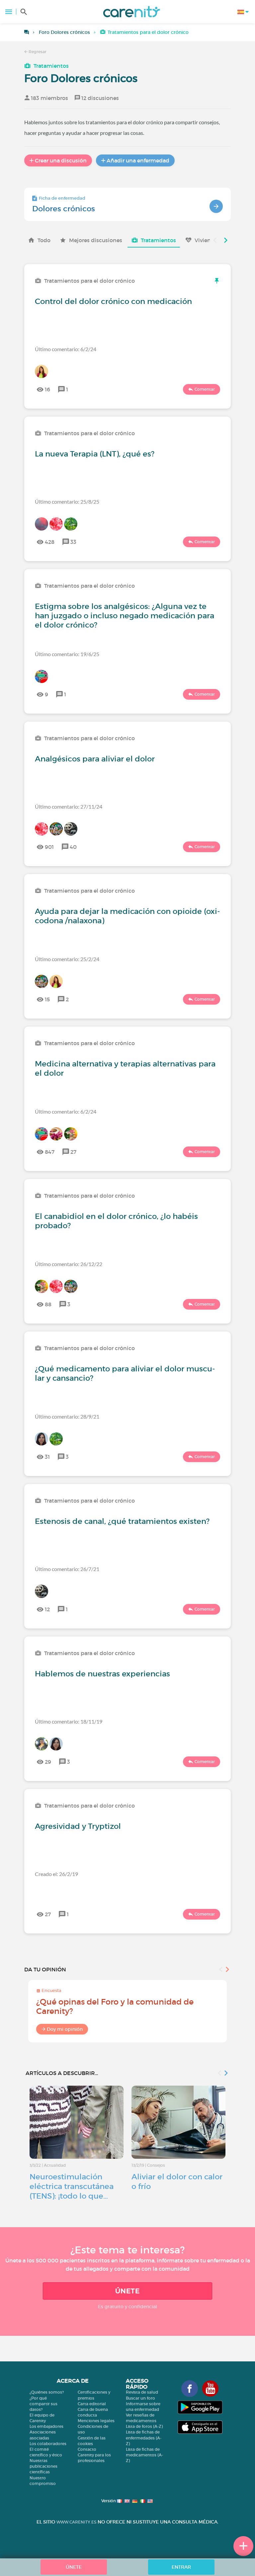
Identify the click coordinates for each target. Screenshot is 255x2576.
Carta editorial (92, 2404)
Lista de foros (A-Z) (144, 2426)
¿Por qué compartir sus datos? (43, 2404)
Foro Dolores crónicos (64, 32)
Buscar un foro (140, 2398)
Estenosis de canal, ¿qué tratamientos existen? (122, 1521)
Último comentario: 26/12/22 (69, 1264)
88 (48, 1304)
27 (73, 1152)
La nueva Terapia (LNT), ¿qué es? (95, 454)
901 (49, 847)
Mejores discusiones (96, 240)
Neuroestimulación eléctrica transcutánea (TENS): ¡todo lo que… (72, 2186)
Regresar (37, 52)
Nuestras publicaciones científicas (43, 2466)
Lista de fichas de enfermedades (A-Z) (144, 2438)
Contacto (87, 2449)
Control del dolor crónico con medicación (113, 301)
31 (47, 1457)
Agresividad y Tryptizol (78, 1826)
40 (73, 847)
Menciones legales (96, 2421)
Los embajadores (46, 2426)
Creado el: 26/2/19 (56, 1874)
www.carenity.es (76, 2522)
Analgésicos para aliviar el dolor (95, 759)
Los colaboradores (48, 2444)
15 (47, 999)
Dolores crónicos (64, 209)
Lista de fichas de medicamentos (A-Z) (144, 2455)
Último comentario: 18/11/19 (69, 1721)
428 (50, 542)
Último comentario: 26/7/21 (67, 1569)
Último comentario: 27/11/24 (69, 806)
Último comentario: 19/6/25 (67, 654)
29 (48, 1762)
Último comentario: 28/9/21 (67, 1416)
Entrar (181, 2567)
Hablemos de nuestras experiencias (102, 1674)
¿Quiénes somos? (47, 2392)
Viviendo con (212, 240)
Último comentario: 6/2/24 (66, 349)
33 (73, 542)
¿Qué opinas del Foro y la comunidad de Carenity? (115, 2006)
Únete (127, 2291)
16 (47, 389)
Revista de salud (142, 2392)
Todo (44, 240)
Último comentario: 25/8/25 (67, 501)
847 (50, 1152)
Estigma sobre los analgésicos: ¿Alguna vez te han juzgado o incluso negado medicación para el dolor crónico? (125, 616)
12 (47, 1609)
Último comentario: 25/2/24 (67, 959)
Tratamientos (51, 66)
